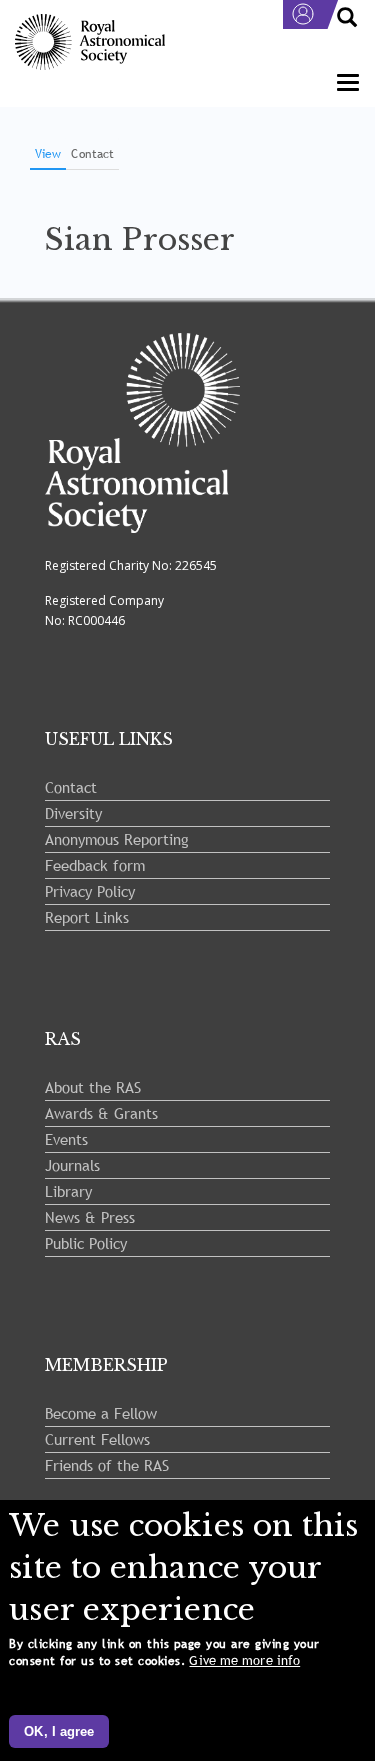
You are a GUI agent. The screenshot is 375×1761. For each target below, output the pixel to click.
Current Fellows (97, 1439)
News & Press (90, 1217)
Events (66, 1139)
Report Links (87, 917)
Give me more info (244, 1660)
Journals (72, 1165)
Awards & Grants (101, 1113)
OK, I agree (59, 1731)
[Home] (90, 42)
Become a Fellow (101, 1413)
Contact (92, 154)
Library (68, 1191)
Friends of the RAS (107, 1465)
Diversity (73, 813)
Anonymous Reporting (117, 839)
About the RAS (93, 1087)
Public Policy (86, 1243)
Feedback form (95, 865)
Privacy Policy (90, 891)
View (50, 157)
